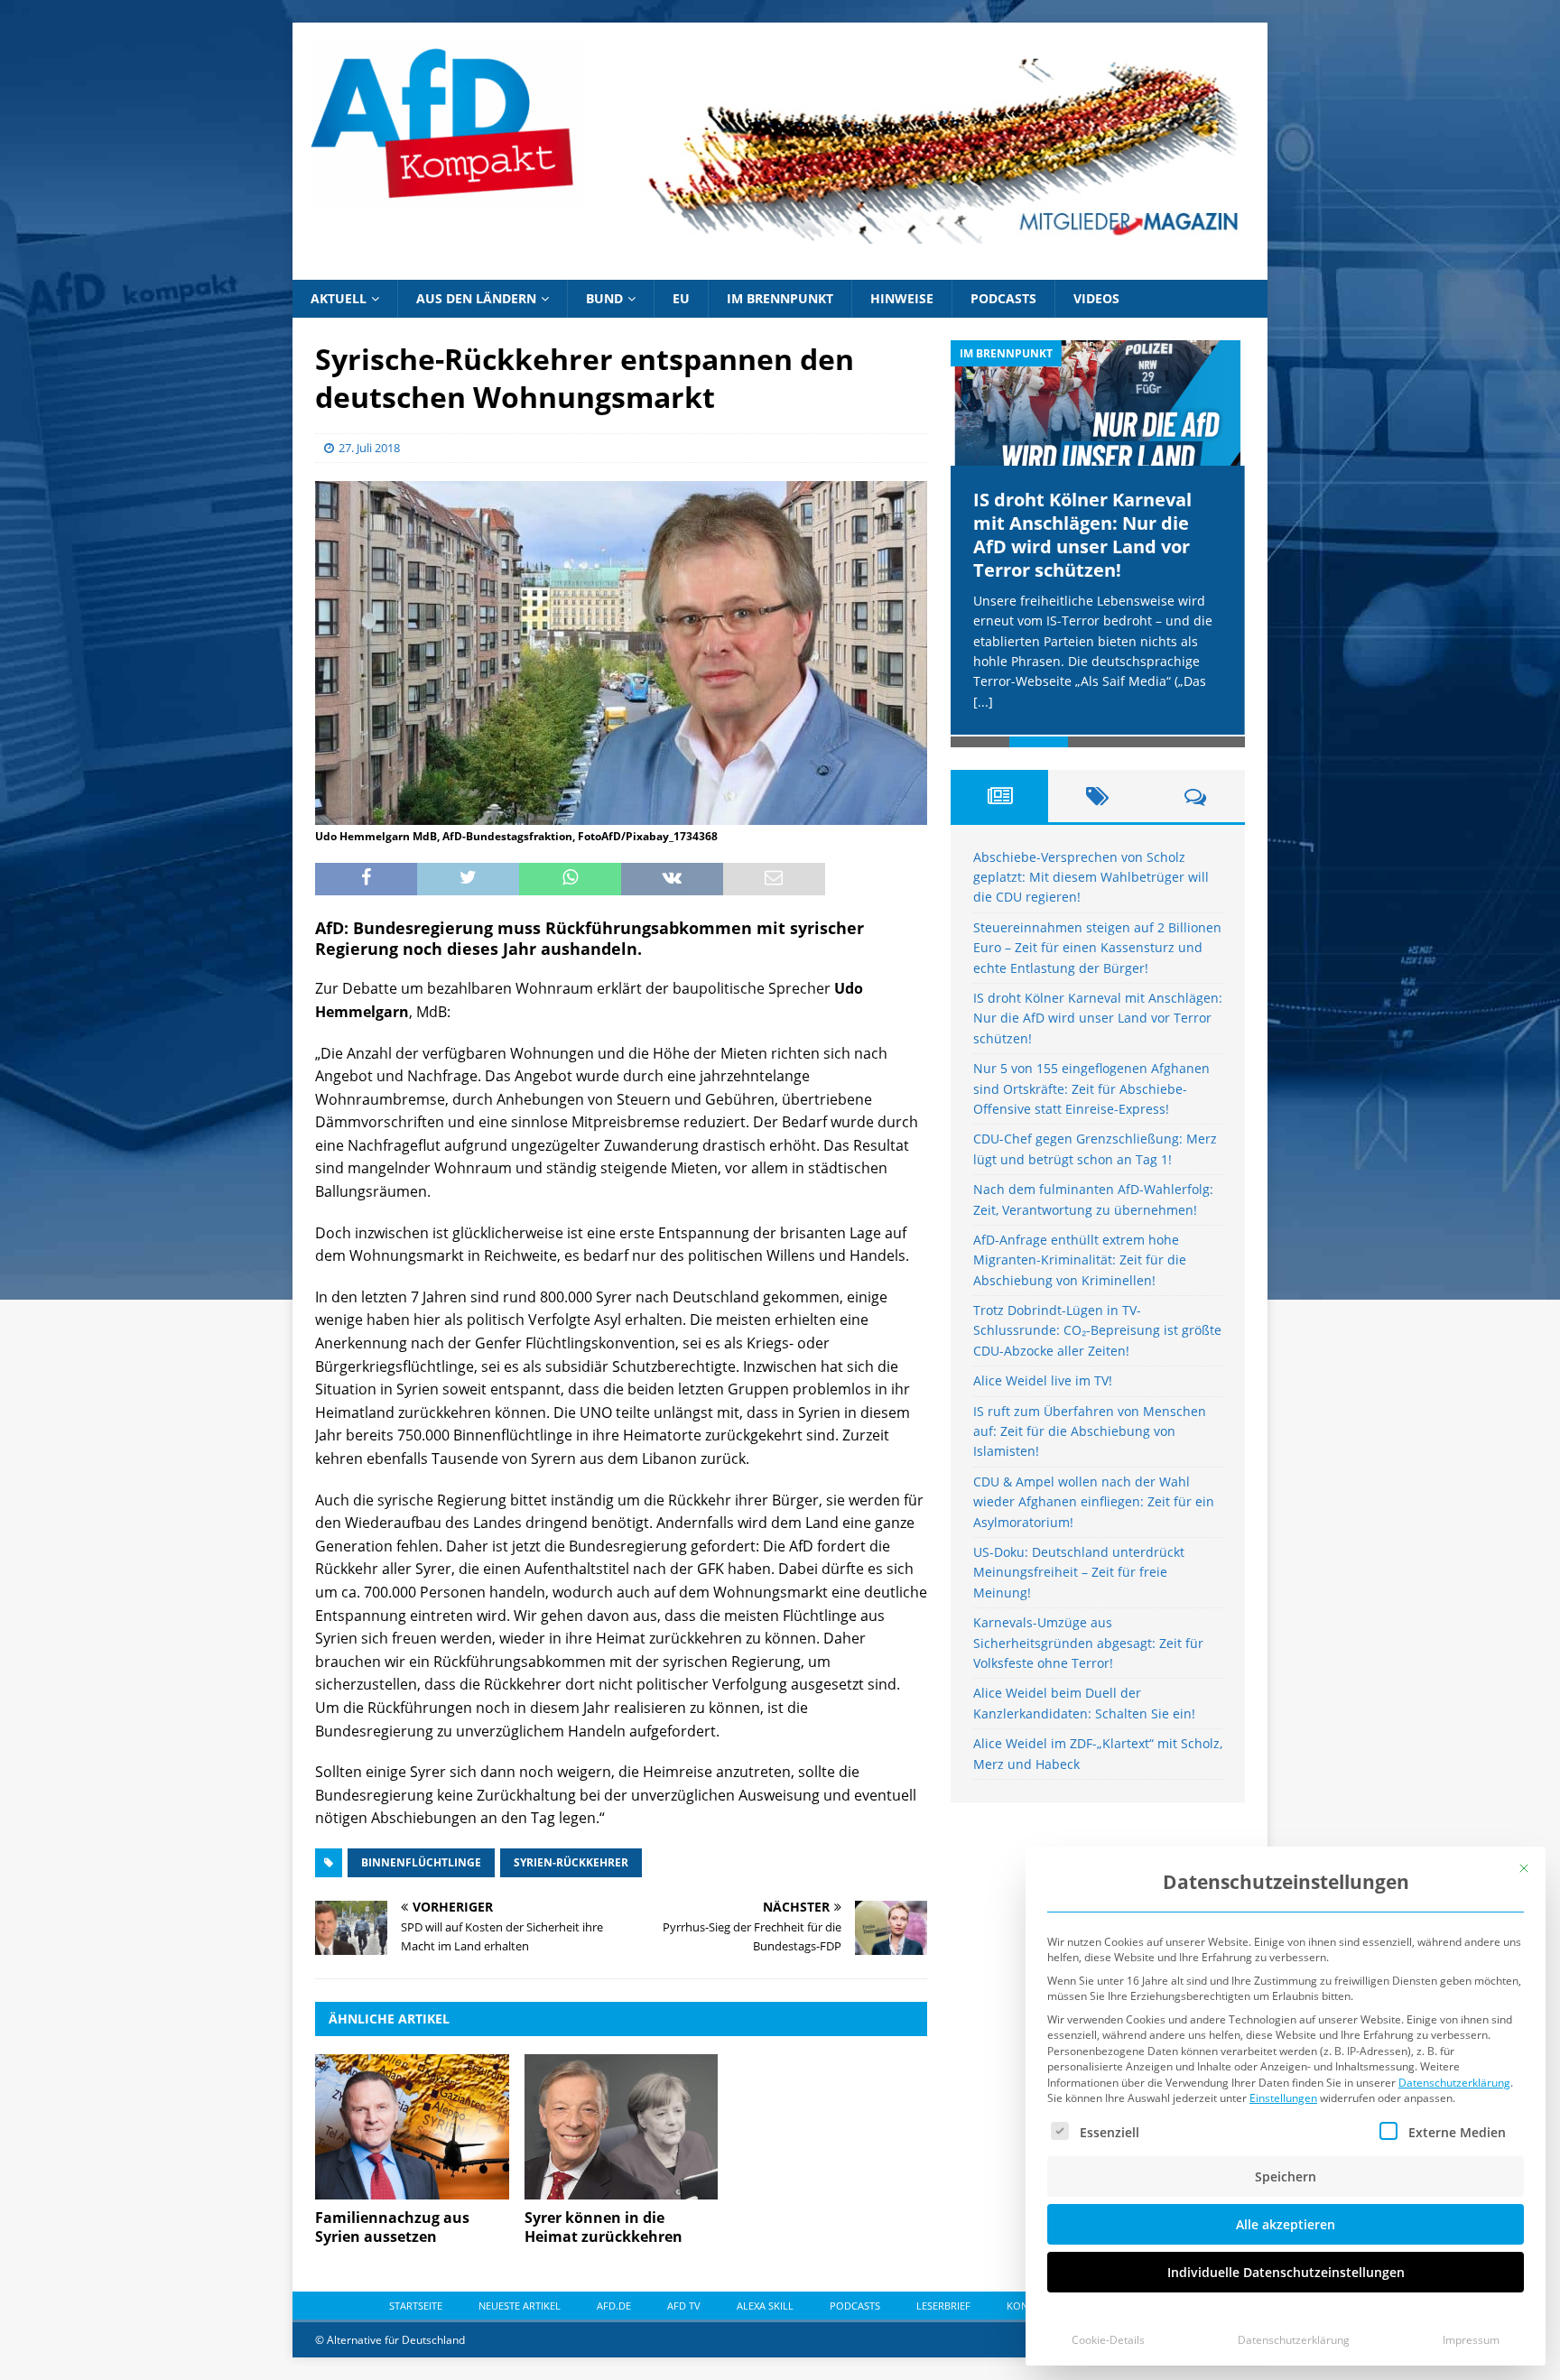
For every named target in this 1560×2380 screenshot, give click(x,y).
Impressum (1471, 2340)
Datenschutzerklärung (1454, 2083)
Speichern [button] (1286, 2176)
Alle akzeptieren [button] (1286, 2224)
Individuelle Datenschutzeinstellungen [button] (1286, 2272)
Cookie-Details (1108, 2340)
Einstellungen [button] (1283, 2098)
